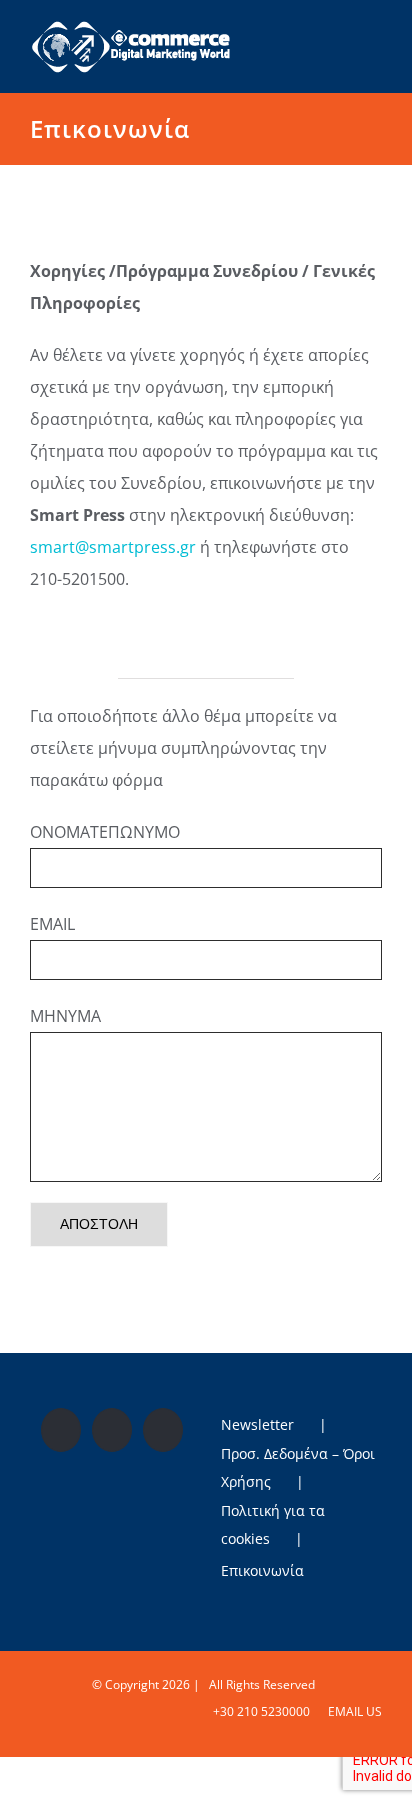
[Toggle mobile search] (338, 33)
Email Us (352, 1711)
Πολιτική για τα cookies (273, 1524)
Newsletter (257, 1424)
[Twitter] (112, 1430)
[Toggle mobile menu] (374, 33)
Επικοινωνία (262, 1570)
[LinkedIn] (163, 1430)
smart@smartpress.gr (113, 547)
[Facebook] (61, 1430)
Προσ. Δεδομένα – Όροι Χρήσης (298, 1467)
